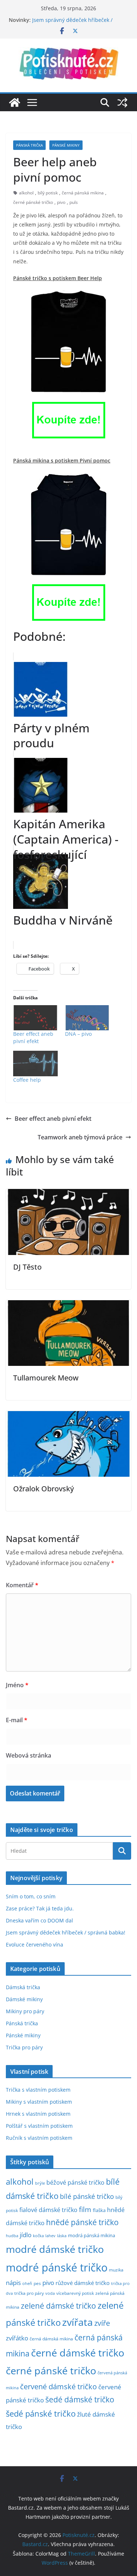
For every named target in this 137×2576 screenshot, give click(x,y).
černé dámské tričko (78, 2353)
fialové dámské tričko (48, 2210)
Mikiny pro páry (25, 2011)
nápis (13, 2283)
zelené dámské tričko (58, 2306)
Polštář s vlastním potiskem (39, 2126)
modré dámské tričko (55, 2249)
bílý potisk (48, 193)
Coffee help (27, 1080)
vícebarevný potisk (75, 2293)
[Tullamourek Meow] (68, 1305)
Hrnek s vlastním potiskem (38, 2114)
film (85, 2209)
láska (62, 2236)
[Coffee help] (35, 1063)
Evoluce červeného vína (35, 1944)
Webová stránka (28, 1755)
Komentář (22, 1585)
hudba (12, 2236)
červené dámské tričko (58, 2386)
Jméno (17, 1685)
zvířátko (17, 2338)
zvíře (102, 2323)
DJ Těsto (27, 1267)
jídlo (26, 2235)
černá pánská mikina (83, 193)
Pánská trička (29, 145)
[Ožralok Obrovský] (68, 1416)
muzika (116, 2270)
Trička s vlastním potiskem (38, 2090)
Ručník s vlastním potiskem (39, 2138)
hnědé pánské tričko (82, 2222)
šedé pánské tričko (41, 2414)
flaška (99, 2210)
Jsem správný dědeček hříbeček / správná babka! (66, 1932)
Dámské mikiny (24, 1999)
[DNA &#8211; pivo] (87, 1018)
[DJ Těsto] (68, 1194)
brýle (40, 2183)
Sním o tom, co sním (31, 1896)
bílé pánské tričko (87, 2196)
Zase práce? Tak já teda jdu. (40, 1908)
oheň (27, 2283)
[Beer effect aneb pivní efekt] (35, 1018)
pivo (61, 202)
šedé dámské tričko (80, 2399)
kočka (38, 2236)
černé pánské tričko (33, 202)
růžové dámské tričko (83, 2283)
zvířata (77, 2322)
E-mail (17, 1720)
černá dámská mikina (51, 2339)
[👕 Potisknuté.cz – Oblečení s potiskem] (15, 102)
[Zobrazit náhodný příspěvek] (122, 102)
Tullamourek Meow (46, 1378)
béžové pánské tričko (75, 2182)
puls (74, 202)
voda (50, 2293)
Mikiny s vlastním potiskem (39, 2102)
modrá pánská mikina (92, 2236)
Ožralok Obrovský (43, 1489)
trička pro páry (29, 2293)
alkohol (26, 193)
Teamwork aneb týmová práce (80, 1137)
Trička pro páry (24, 2047)
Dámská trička (23, 1987)
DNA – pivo (78, 1034)
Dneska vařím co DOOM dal (39, 1920)
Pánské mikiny (66, 145)
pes (37, 2283)
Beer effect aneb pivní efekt (33, 1037)
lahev (50, 2236)
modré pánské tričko (57, 2267)
